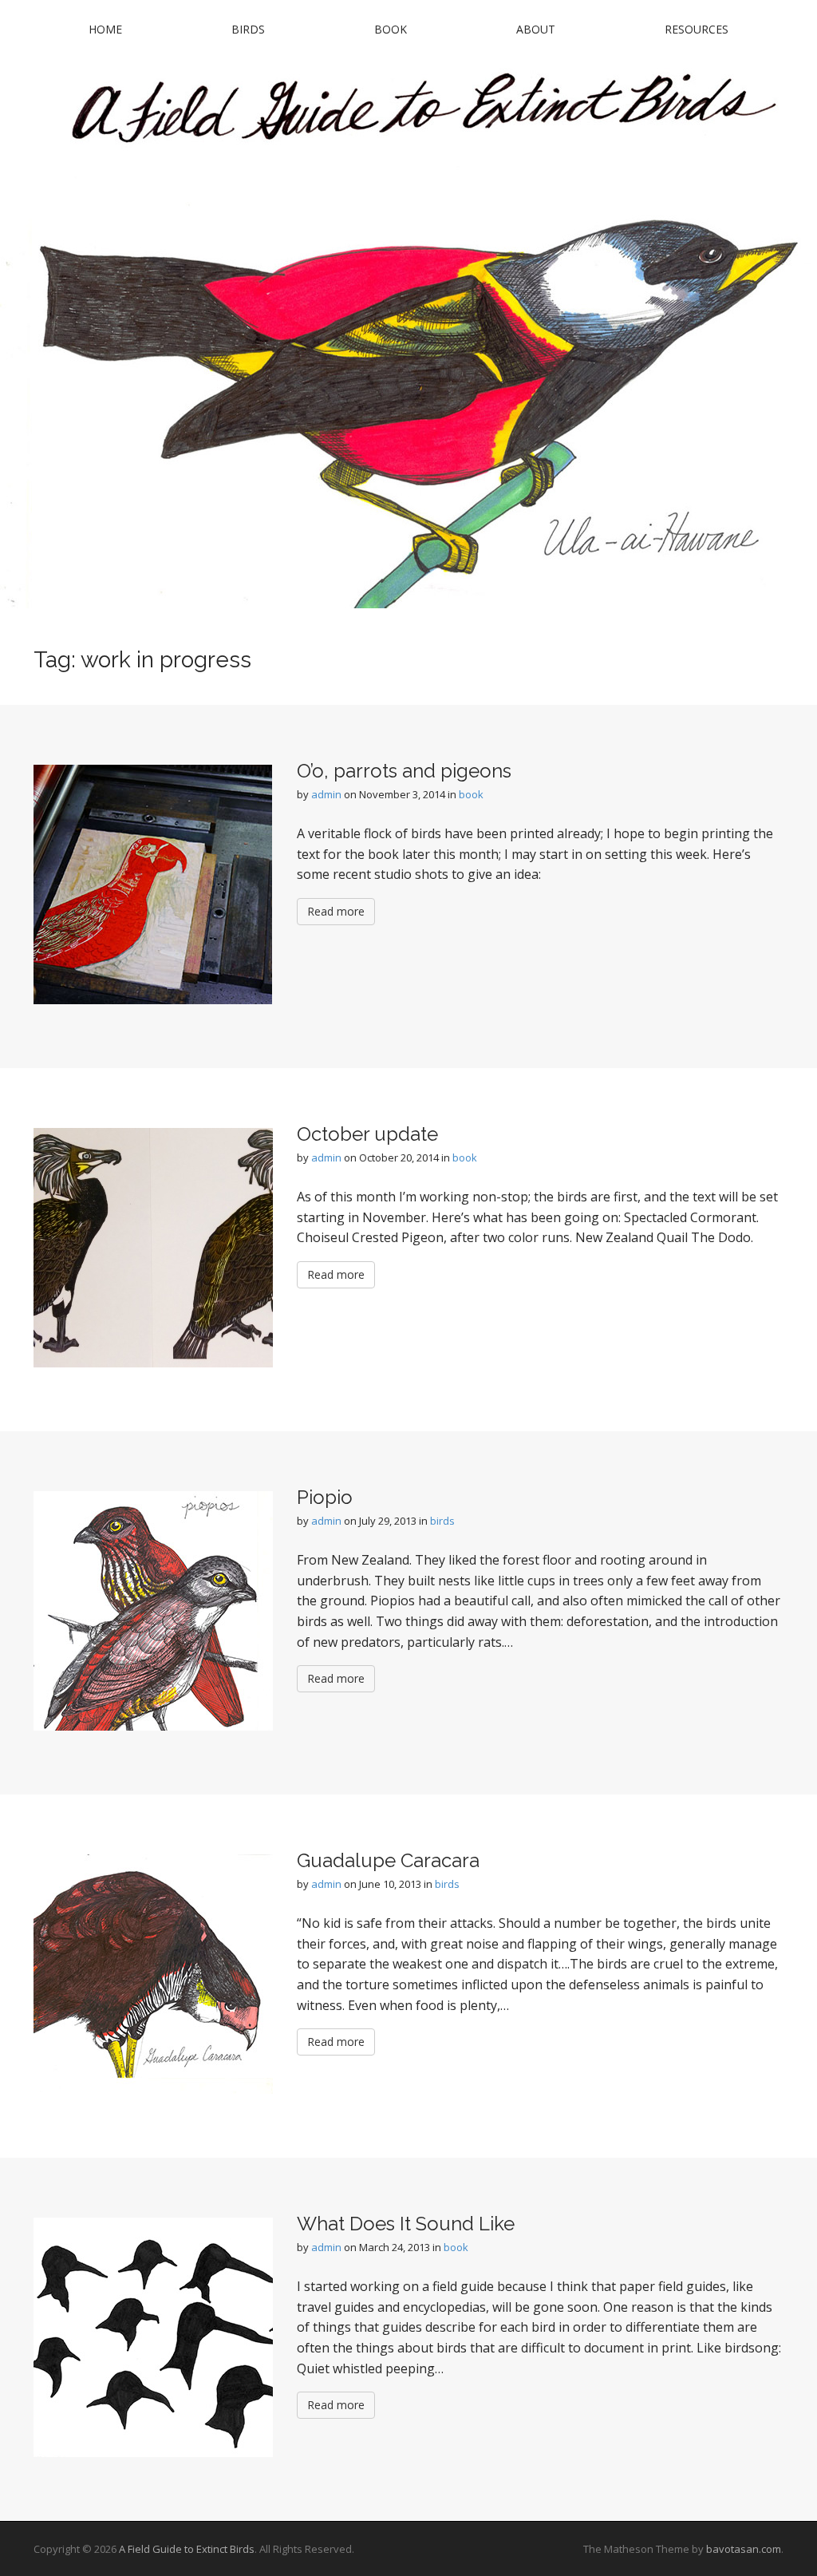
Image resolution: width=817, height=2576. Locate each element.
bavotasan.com (744, 2549)
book (471, 794)
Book (391, 29)
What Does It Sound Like (406, 2224)
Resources (697, 29)
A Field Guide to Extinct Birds (187, 2549)
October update (367, 1134)
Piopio (325, 1497)
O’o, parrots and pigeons (404, 771)
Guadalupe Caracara (388, 1860)
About (536, 29)
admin (326, 794)
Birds (248, 29)
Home (105, 29)
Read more (336, 911)
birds (442, 1521)
